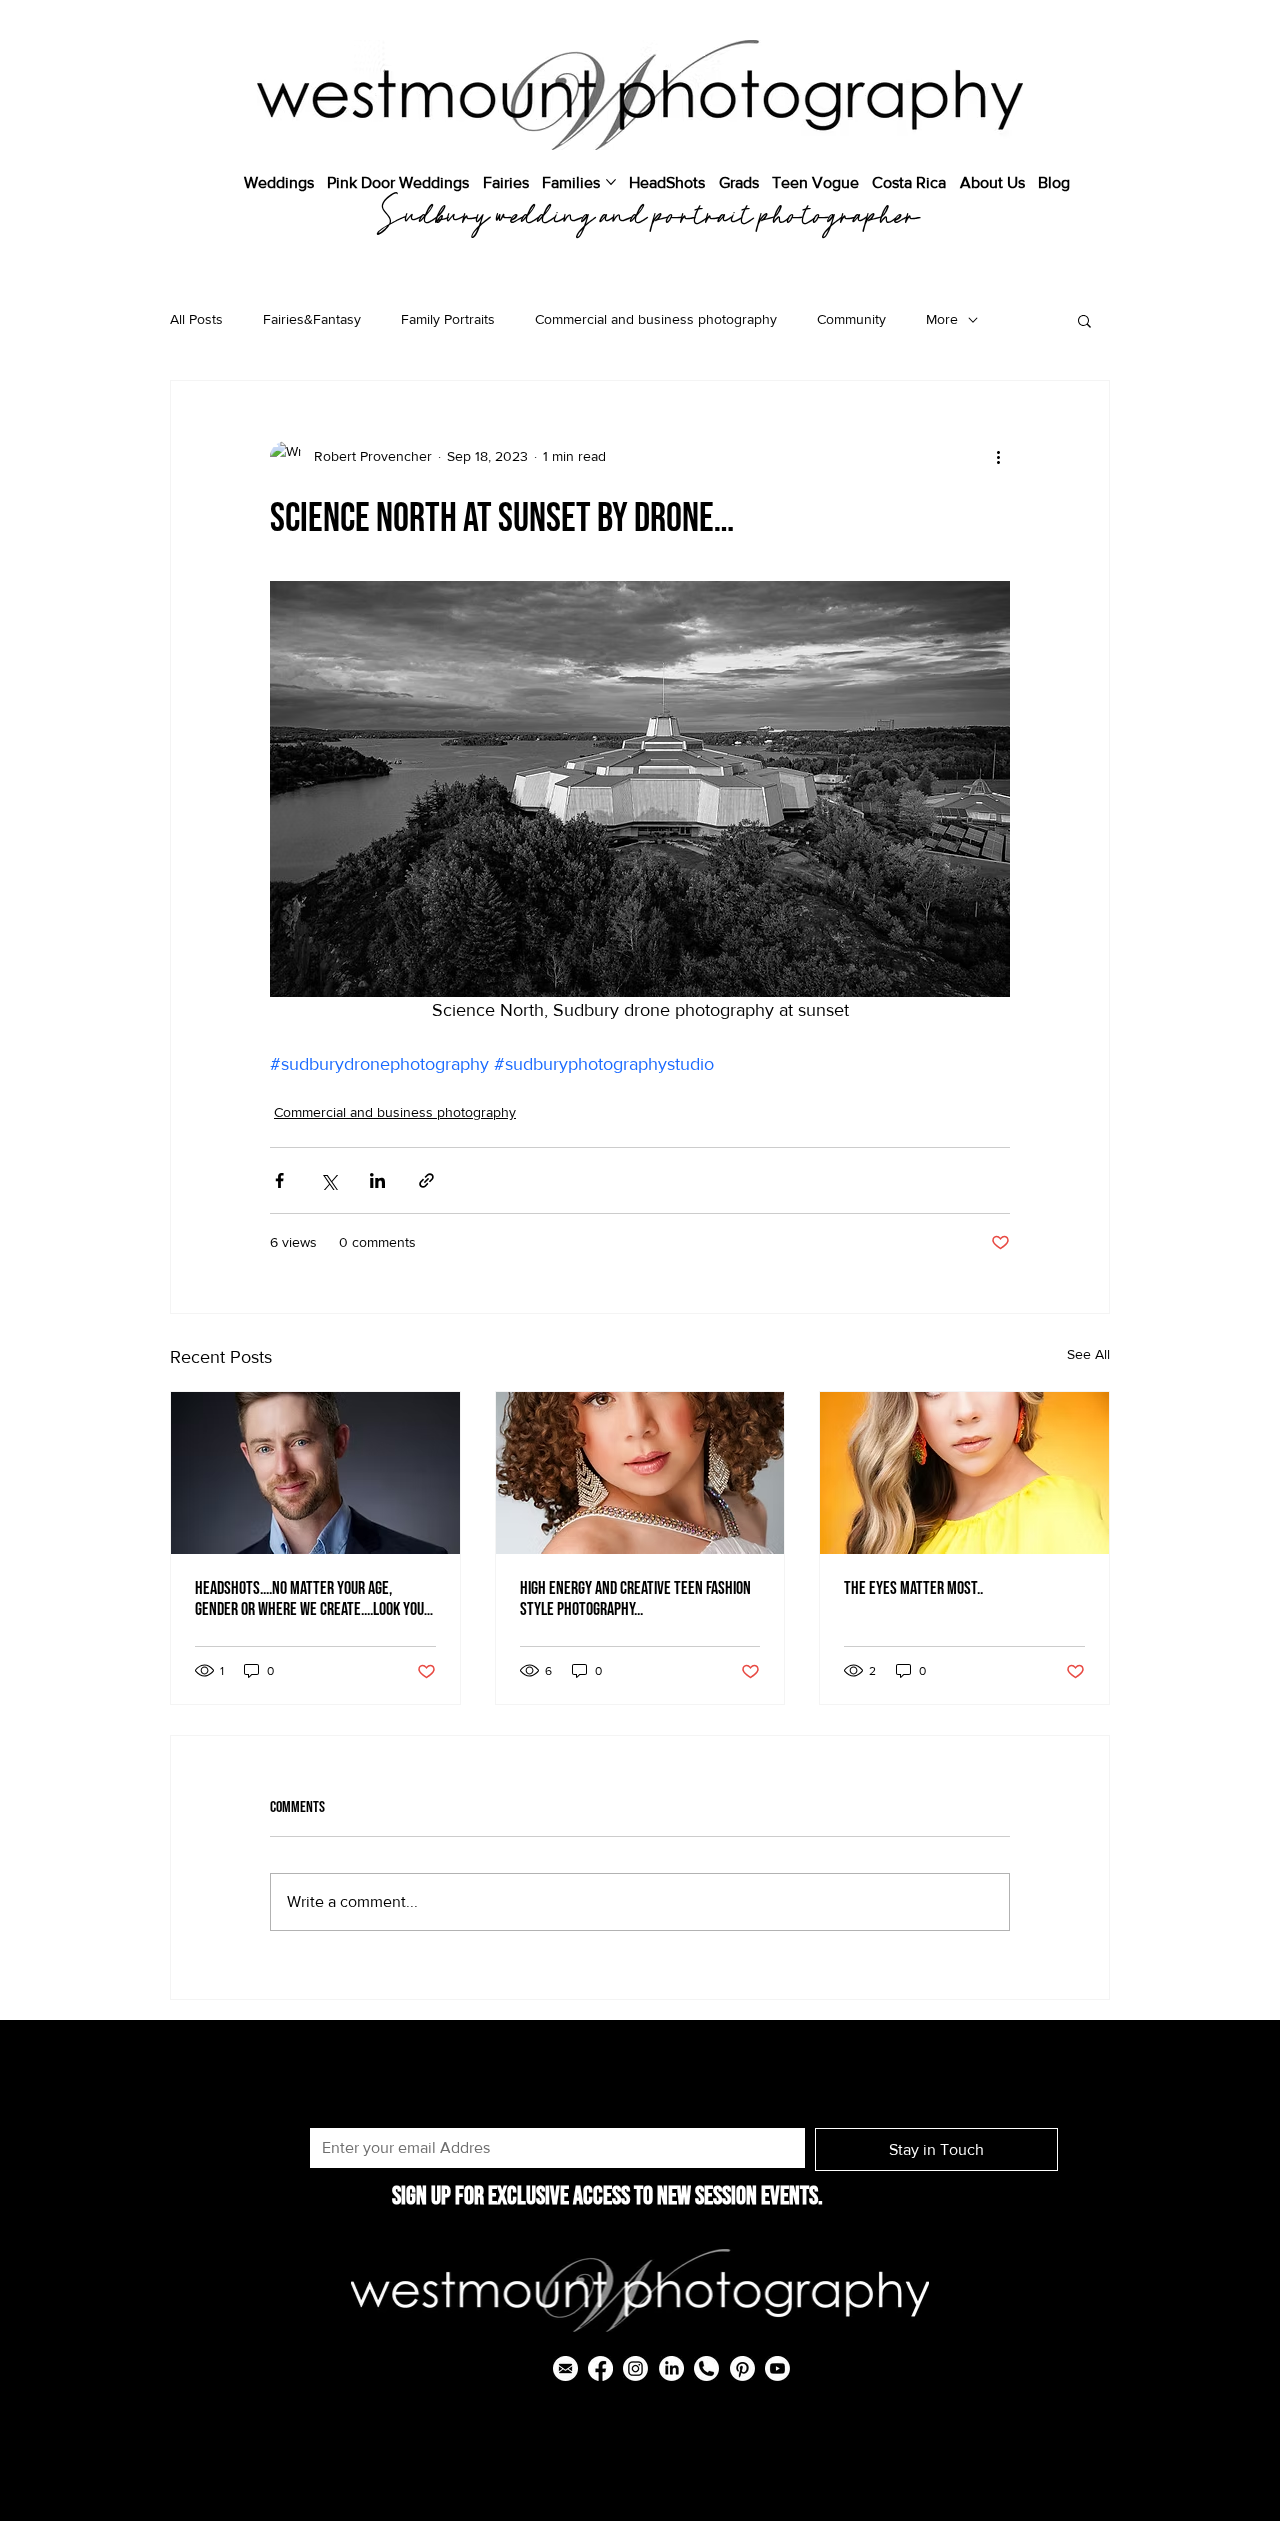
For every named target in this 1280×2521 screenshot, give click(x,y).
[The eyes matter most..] (964, 1473)
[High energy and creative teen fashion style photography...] (640, 1473)
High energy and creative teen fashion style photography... (635, 1599)
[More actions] (998, 457)
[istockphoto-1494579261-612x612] (706, 2368)
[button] (1084, 320)
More (942, 319)
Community (851, 319)
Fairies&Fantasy (312, 319)
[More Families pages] (611, 182)
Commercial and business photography (656, 319)
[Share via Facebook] (279, 1180)
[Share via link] (426, 1180)
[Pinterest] (742, 2368)
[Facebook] (600, 2368)
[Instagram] (635, 2368)
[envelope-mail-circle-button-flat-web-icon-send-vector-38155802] (565, 2368)
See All (1088, 1354)
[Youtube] (777, 2368)
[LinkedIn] (671, 2368)
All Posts (196, 319)
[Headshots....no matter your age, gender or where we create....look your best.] (315, 1473)
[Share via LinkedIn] (377, 1180)
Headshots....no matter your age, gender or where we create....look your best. (313, 1599)
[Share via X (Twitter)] (328, 1180)
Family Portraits (448, 319)
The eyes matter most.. (913, 1588)
